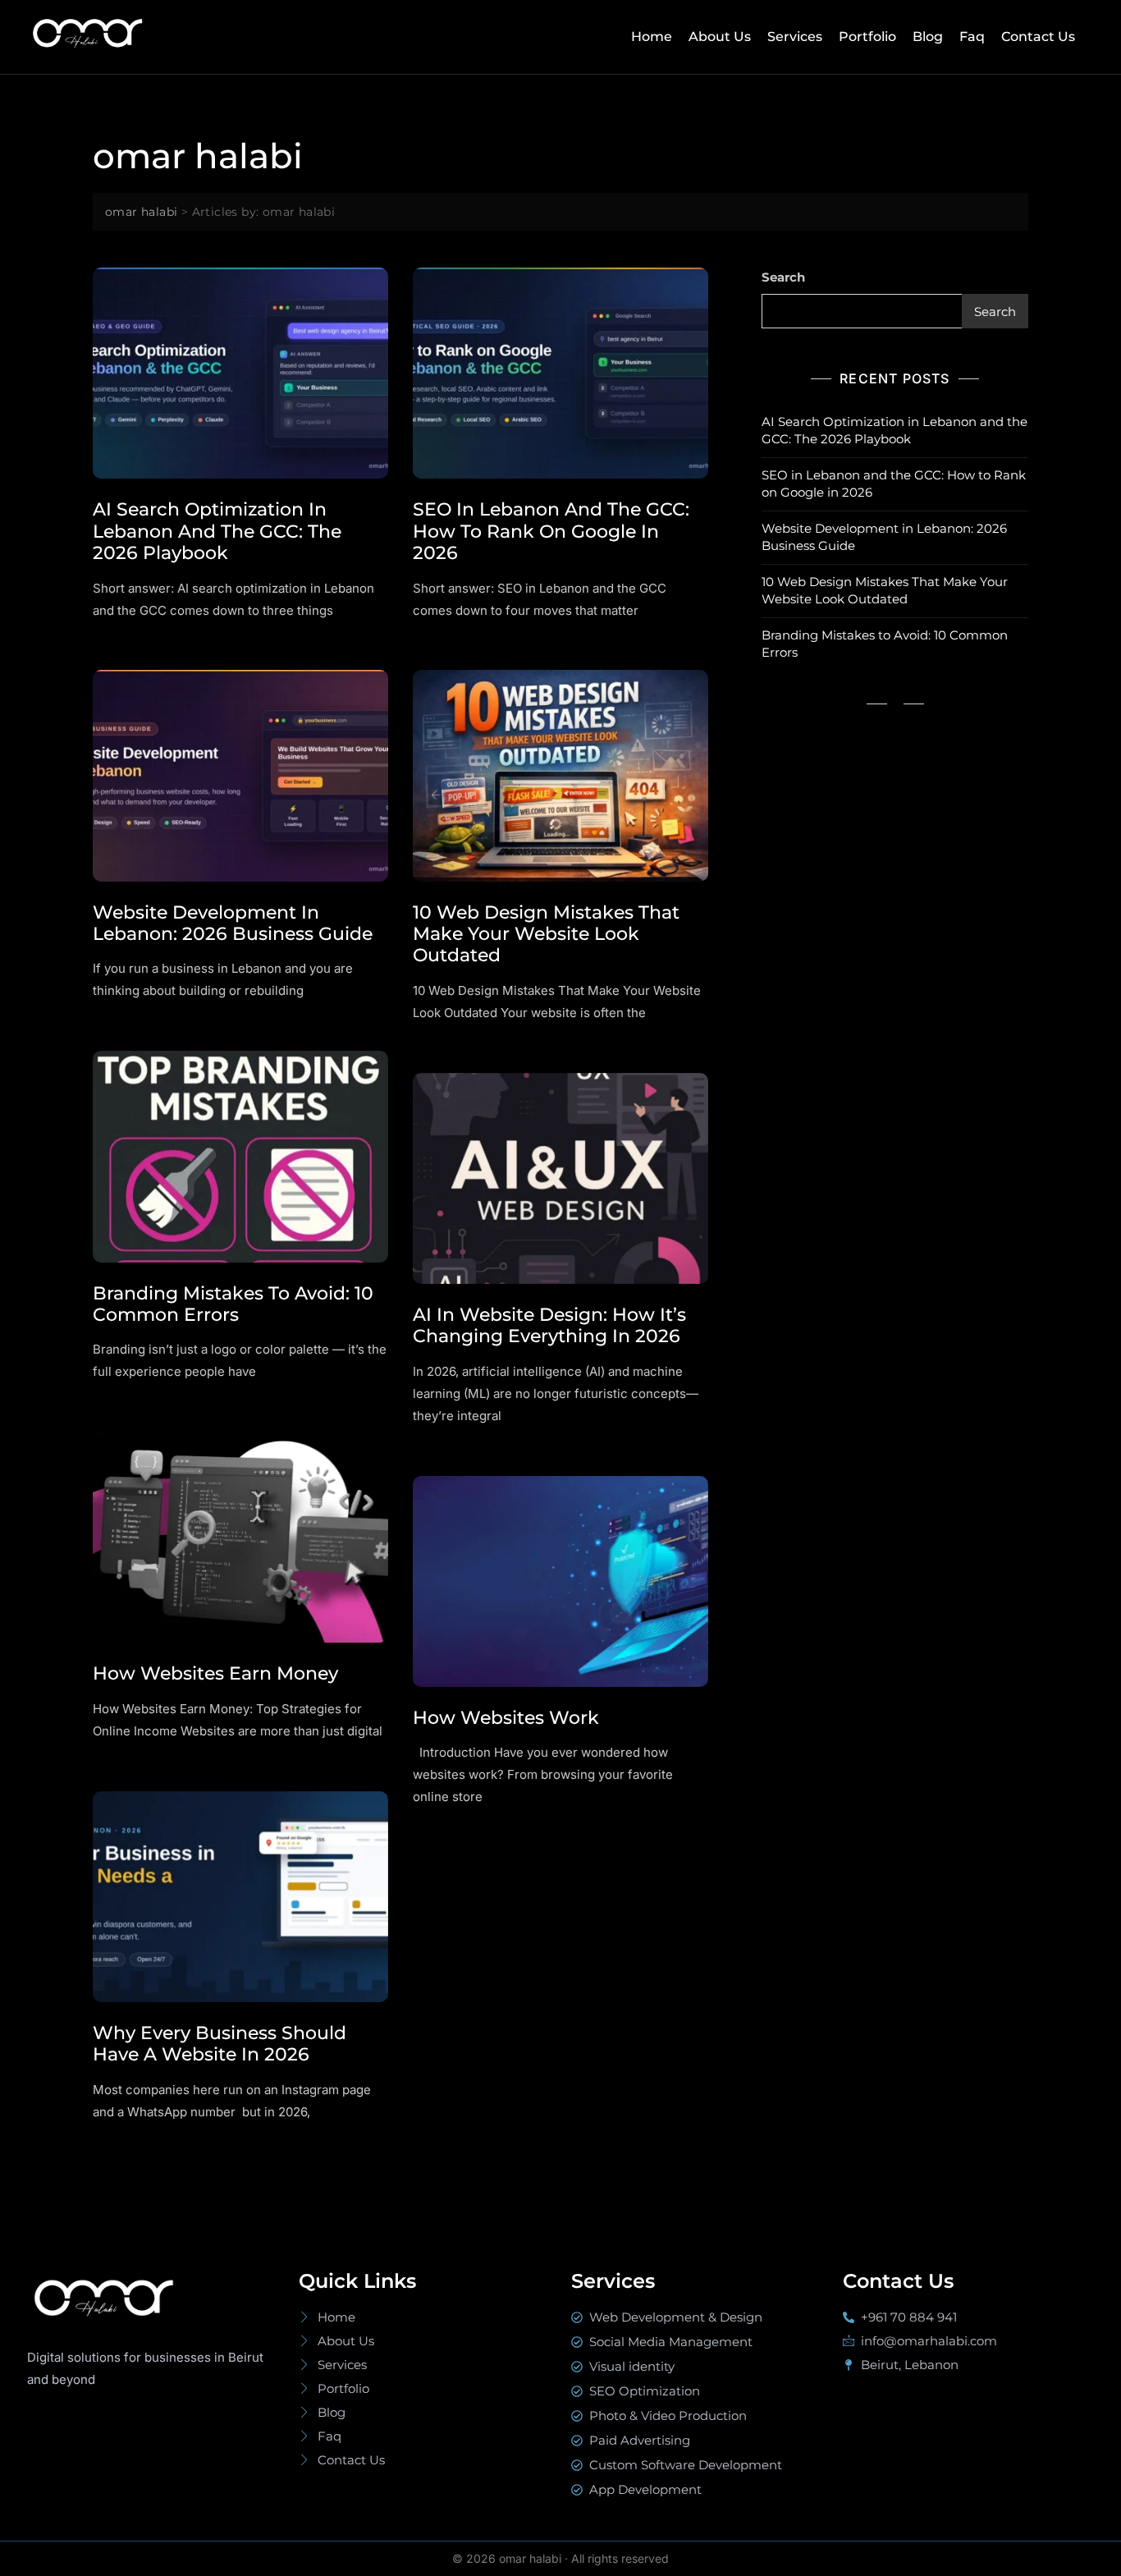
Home (652, 37)
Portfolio (867, 37)
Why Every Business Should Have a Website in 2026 (220, 2044)
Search (783, 277)
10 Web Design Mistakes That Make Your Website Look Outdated (546, 934)
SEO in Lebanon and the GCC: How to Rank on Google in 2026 (551, 531)
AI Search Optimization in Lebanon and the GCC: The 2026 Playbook (217, 531)
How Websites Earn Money (215, 1673)
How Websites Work (506, 1718)
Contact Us (1038, 37)
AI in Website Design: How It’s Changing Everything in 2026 (549, 1325)
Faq (972, 37)
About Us (720, 37)
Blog (928, 37)
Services (795, 37)
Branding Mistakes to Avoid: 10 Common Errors (233, 1304)
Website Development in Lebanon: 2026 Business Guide (233, 923)
